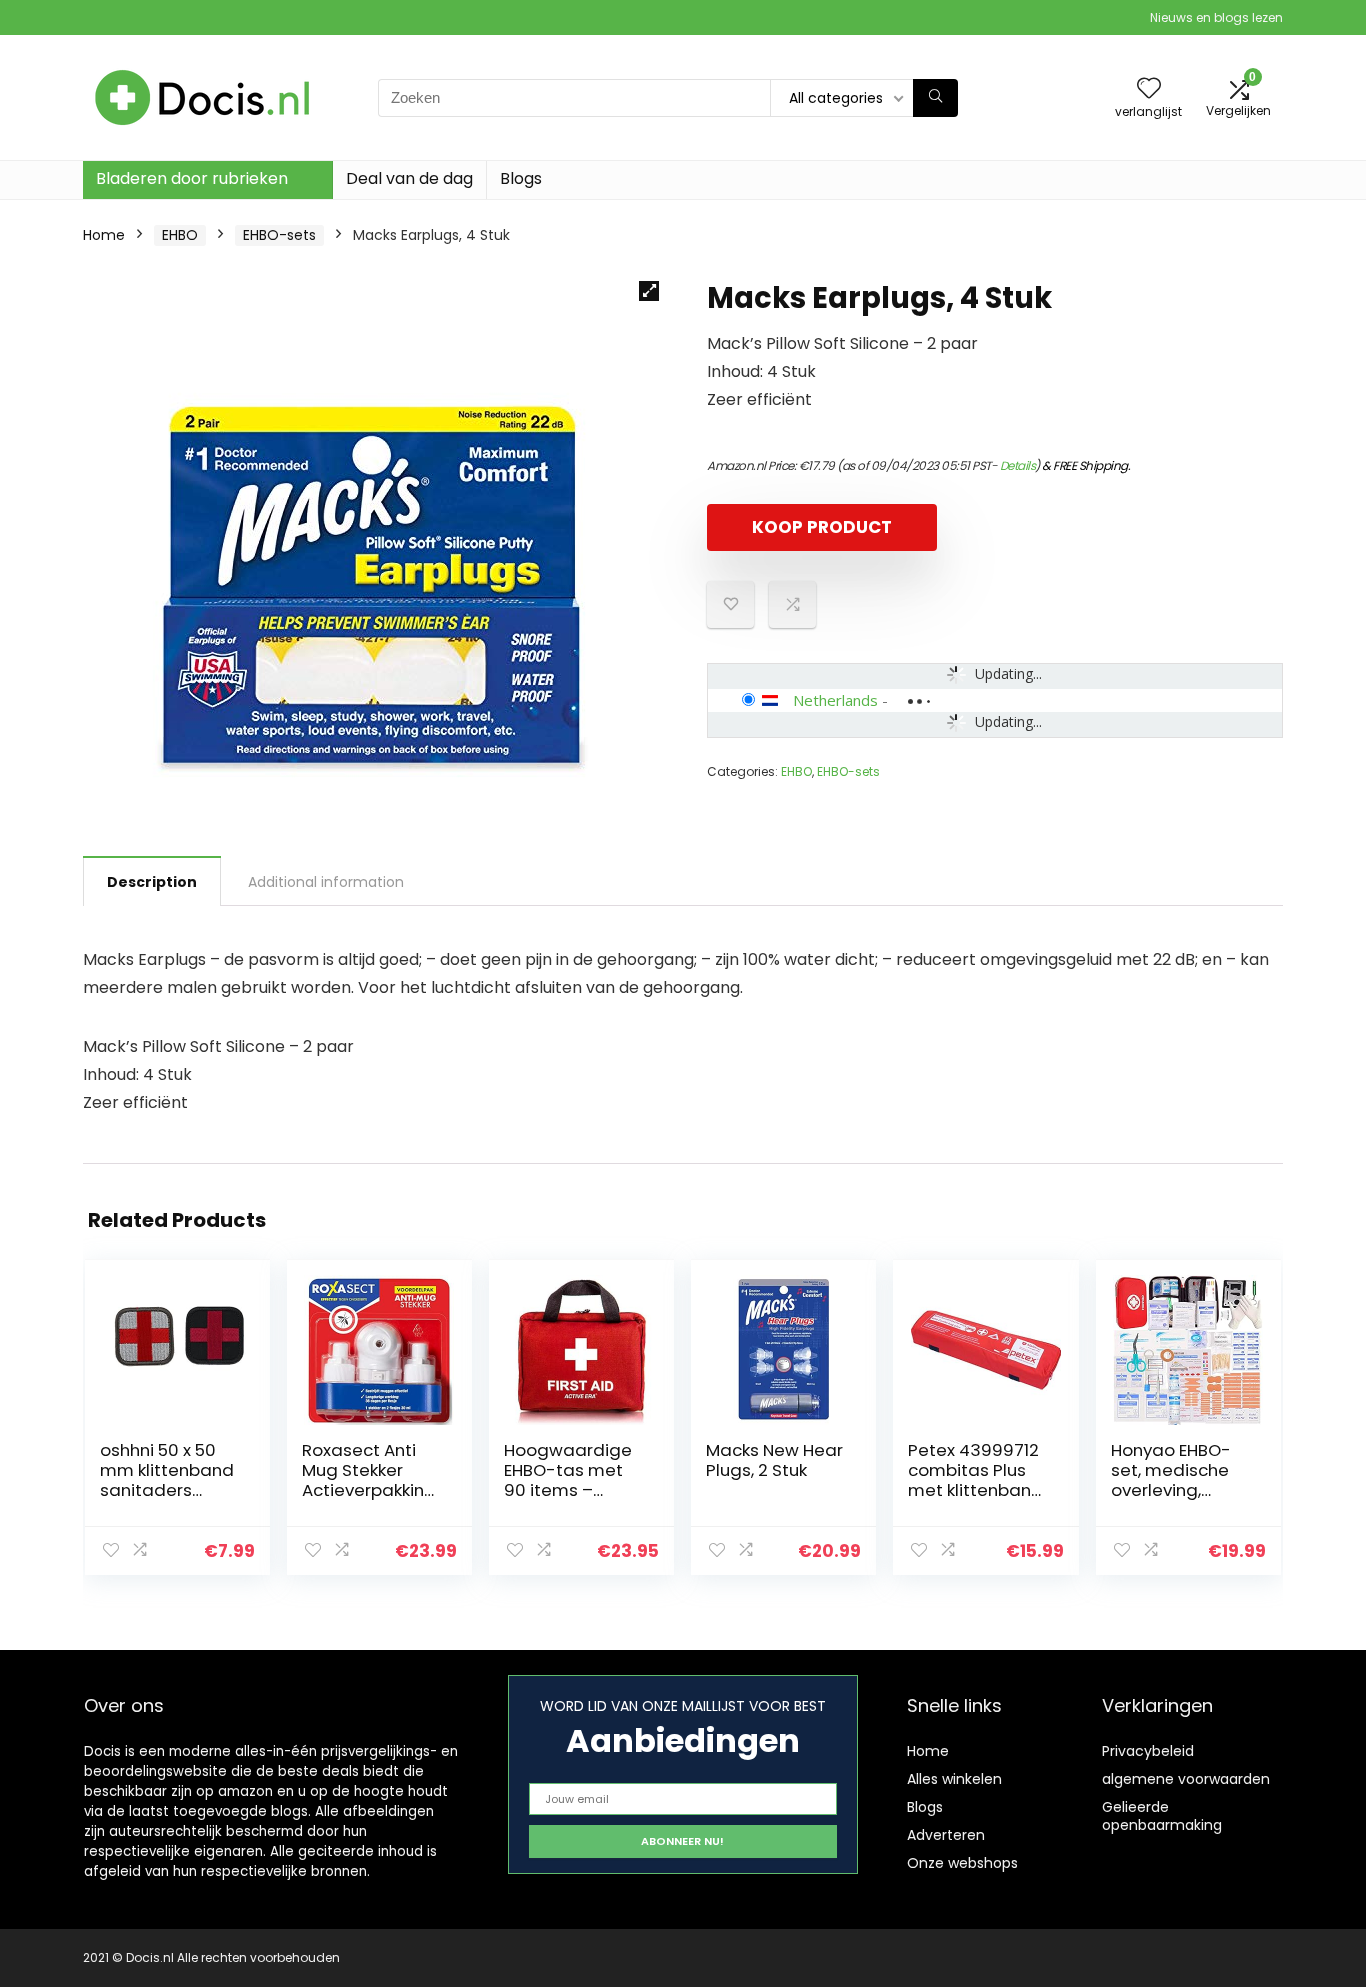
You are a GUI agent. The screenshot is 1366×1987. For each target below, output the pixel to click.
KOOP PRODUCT (822, 527)
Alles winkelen (954, 1779)
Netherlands (835, 700)
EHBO (180, 235)
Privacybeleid (1148, 1751)
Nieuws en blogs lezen (1216, 17)
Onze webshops (962, 1863)
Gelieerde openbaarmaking (1162, 1816)
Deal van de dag (409, 178)
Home (104, 235)
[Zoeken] (935, 98)
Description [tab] (152, 882)
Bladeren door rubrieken (192, 178)
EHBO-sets (279, 235)
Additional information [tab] (326, 882)
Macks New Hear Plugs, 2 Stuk (774, 1460)
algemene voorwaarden (1186, 1779)
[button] (649, 291)
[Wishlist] (1149, 89)
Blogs (521, 178)
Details (1018, 465)
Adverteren (946, 1835)
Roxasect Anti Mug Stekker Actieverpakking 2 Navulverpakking (370, 1490)
